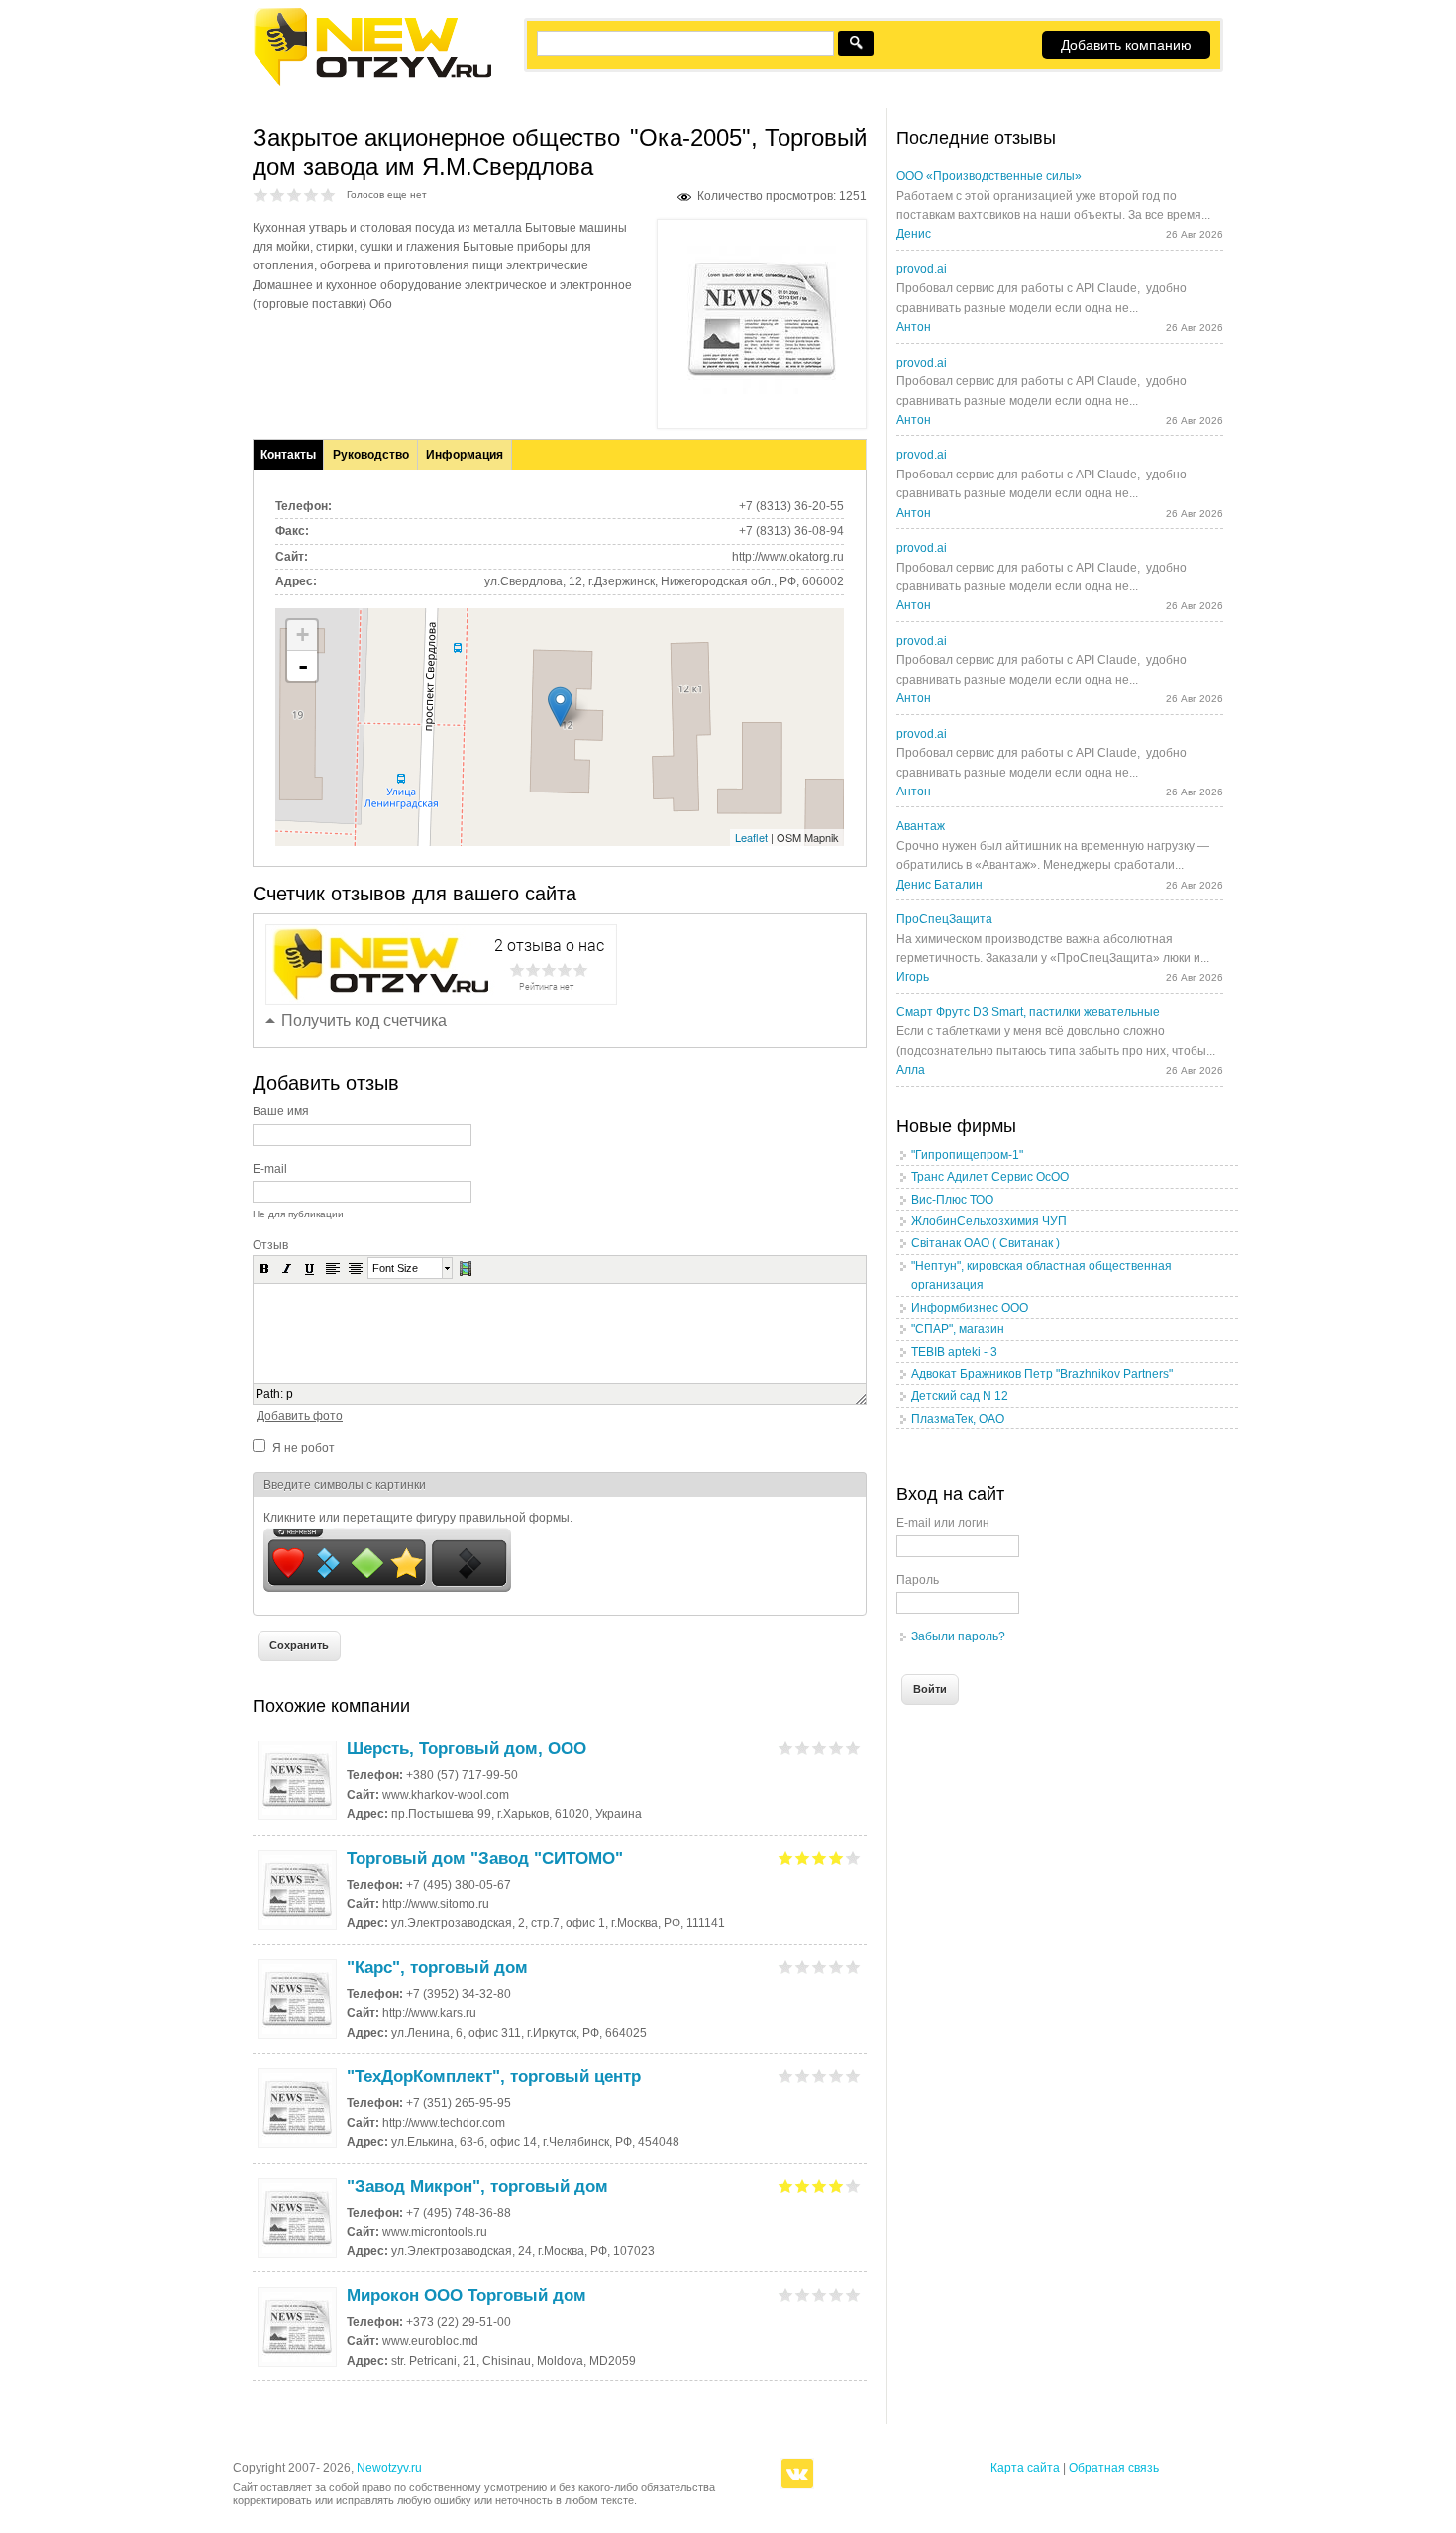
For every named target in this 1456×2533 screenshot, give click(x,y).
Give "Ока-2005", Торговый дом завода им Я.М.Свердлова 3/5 (295, 195)
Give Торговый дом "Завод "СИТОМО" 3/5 (820, 1858)
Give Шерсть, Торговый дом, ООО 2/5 (803, 1748)
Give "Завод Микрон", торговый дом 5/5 (853, 2186)
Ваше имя (281, 1111)
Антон (914, 327)
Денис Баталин (939, 885)
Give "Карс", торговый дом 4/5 (836, 1967)
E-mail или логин (943, 1523)
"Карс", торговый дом (437, 1968)
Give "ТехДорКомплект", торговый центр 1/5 (786, 2076)
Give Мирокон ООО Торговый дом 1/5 (786, 2295)
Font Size (395, 1268)
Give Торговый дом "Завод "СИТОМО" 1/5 (786, 1858)
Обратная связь (1114, 2468)
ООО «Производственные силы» (989, 176)
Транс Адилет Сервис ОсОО (990, 1177)
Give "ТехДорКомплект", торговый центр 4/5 (836, 2076)
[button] (264, 1268)
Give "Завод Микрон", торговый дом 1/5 (786, 2186)
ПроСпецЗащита (944, 919)
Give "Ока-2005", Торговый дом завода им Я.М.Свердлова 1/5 (261, 195)
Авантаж (921, 826)
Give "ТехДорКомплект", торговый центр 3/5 (820, 2076)
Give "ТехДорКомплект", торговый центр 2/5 (803, 2076)
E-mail (270, 1169)
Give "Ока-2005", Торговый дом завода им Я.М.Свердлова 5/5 (328, 195)
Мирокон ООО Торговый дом (467, 2296)
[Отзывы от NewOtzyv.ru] (372, 83)
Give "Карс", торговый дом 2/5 (803, 1967)
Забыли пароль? (958, 1636)
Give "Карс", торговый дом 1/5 (786, 1967)
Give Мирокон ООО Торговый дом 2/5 (803, 2295)
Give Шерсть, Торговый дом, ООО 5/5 (853, 1748)
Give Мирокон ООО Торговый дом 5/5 (853, 2295)
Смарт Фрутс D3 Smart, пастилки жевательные (1028, 1012)
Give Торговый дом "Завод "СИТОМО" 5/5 (853, 1858)
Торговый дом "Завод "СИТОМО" (485, 1859)
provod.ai (922, 269)
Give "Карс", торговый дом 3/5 (820, 1967)
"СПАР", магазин (958, 1329)
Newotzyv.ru (389, 2468)
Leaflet (751, 837)
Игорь (913, 977)
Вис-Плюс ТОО (952, 1200)
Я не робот (304, 1448)
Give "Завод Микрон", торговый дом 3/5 (820, 2186)
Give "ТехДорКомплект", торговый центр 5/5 (853, 2076)
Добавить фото (300, 1416)
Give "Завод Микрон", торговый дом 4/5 (836, 2186)
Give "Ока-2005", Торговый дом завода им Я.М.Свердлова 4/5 (312, 195)
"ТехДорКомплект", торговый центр (494, 2077)
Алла (911, 1070)
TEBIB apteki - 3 (954, 1352)
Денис (914, 234)
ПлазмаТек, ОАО (958, 1419)
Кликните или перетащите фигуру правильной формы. (418, 1518)
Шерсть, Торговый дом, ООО (467, 1749)
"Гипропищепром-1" (967, 1155)
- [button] (303, 666)
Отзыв (270, 1245)
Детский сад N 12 (960, 1396)
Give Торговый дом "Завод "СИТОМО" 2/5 (803, 1858)
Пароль (918, 1580)
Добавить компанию (1126, 45)
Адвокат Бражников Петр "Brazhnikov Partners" (1042, 1374)
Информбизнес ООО (970, 1308)
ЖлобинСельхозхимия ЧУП (989, 1221)
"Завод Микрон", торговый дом (477, 2187)
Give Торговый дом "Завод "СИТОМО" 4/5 (836, 1858)
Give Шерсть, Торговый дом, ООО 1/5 (786, 1748)
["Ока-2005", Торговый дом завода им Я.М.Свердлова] (762, 390)
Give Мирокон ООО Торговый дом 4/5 (836, 2295)
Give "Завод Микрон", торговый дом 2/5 (803, 2186)
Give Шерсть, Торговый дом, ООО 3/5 (820, 1748)
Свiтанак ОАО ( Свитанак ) (986, 1243)
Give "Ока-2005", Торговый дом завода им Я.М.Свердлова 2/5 (278, 195)
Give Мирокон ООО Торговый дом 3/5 (820, 2295)
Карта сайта (1025, 2468)
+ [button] (303, 634)
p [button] (290, 1394)
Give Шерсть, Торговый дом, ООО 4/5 (836, 1748)
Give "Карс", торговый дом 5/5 (853, 1967)
